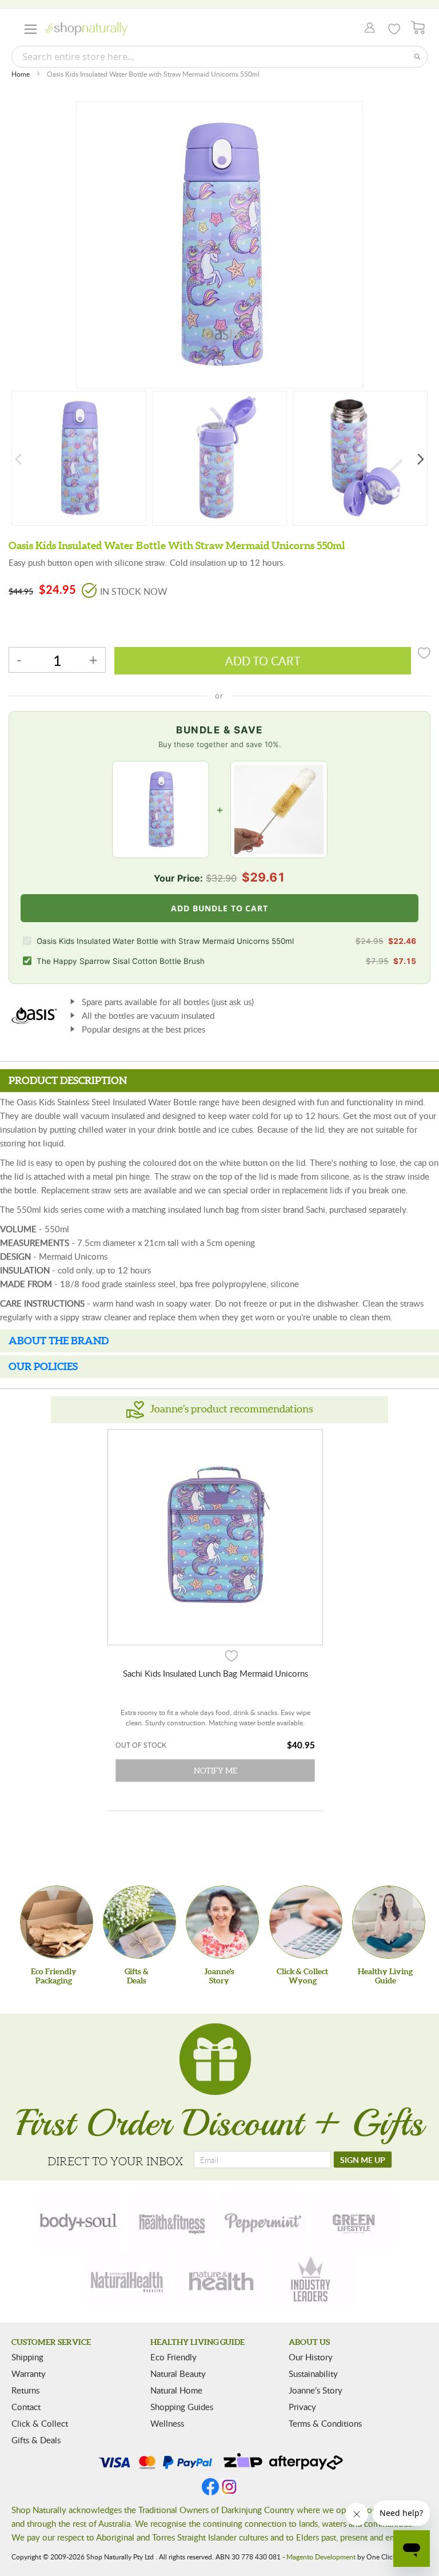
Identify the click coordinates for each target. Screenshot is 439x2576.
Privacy (302, 2407)
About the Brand (59, 1341)
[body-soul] (79, 2221)
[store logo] (86, 29)
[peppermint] (264, 2221)
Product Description (68, 1080)
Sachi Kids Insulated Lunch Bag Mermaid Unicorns (215, 1673)
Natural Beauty (178, 2373)
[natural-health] (127, 2280)
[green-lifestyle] (356, 2221)
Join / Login (367, 29)
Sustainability (313, 2373)
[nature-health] (219, 2280)
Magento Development (321, 2557)
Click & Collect (40, 2423)
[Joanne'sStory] (222, 1922)
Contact (26, 2407)
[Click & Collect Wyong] (306, 1922)
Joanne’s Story (316, 2390)
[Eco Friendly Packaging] (57, 1922)
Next (421, 459)
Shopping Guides (182, 2407)
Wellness (167, 2423)
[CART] (418, 28)
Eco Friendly (173, 2357)
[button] (232, 1655)
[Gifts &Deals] (139, 1922)
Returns (25, 2390)
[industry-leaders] (312, 2280)
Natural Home (176, 2390)
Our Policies (43, 1366)
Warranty (29, 2373)
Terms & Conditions (325, 2423)
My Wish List (394, 29)
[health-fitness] (171, 2221)
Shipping (27, 2357)
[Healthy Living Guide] (389, 1922)
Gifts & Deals (36, 2440)
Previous (18, 459)
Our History (311, 2357)
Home (21, 74)
